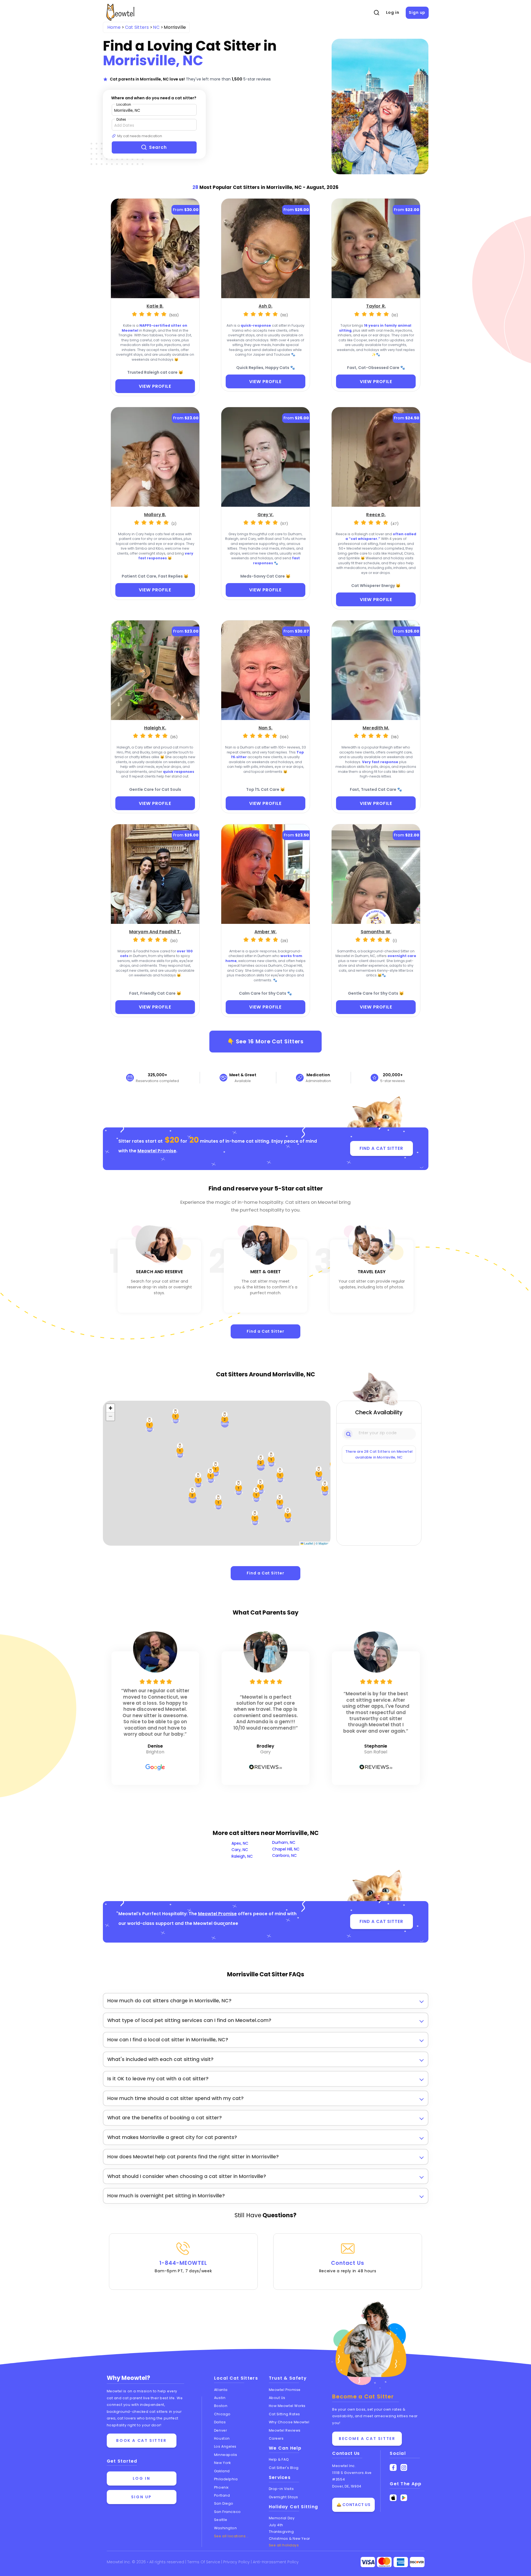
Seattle (221, 2520)
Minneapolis (226, 2455)
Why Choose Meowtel (289, 2422)
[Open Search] (376, 13)
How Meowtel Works (287, 2406)
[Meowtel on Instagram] (404, 2467)
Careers (276, 2438)
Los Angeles (225, 2446)
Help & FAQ (279, 2459)
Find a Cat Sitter (265, 1331)
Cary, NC (240, 1850)
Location (124, 104)
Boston (221, 2406)
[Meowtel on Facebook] (393, 2467)
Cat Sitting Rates (284, 2414)
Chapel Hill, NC (286, 1849)
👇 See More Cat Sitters (266, 1041)
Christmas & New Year (289, 2539)
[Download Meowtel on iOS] (393, 2498)
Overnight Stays (283, 2497)
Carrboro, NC (284, 1855)
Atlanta (221, 2390)
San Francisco (227, 2512)
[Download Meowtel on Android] (404, 2498)
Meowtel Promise (157, 1151)
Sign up (417, 12)
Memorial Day (282, 2518)
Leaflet (308, 1543)
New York (222, 2463)
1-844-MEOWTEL (183, 2266)
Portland (222, 2495)
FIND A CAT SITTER (381, 1148)
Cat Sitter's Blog (284, 2468)
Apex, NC (240, 1843)
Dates (121, 119)
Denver (220, 2430)
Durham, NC (284, 1842)
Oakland (222, 2471)
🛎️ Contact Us (353, 2505)
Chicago (222, 2414)
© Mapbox (322, 1543)
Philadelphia (226, 2479)
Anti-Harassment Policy (276, 2562)
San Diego (224, 2503)
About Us (277, 2398)
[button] (280, 1502)
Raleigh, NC (242, 1856)
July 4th (276, 2525)
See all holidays (284, 2545)
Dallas (220, 2422)
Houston (222, 2438)
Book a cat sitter (141, 2440)
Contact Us (348, 2266)
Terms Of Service (204, 2562)
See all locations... (231, 2536)
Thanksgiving (281, 2532)
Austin (220, 2398)
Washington (226, 2528)
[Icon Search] (349, 1434)
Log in (393, 12)
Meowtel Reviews (285, 2430)
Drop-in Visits (281, 2489)
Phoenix (221, 2487)
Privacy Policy (237, 2562)
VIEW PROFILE (155, 386)
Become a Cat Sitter (367, 2439)
